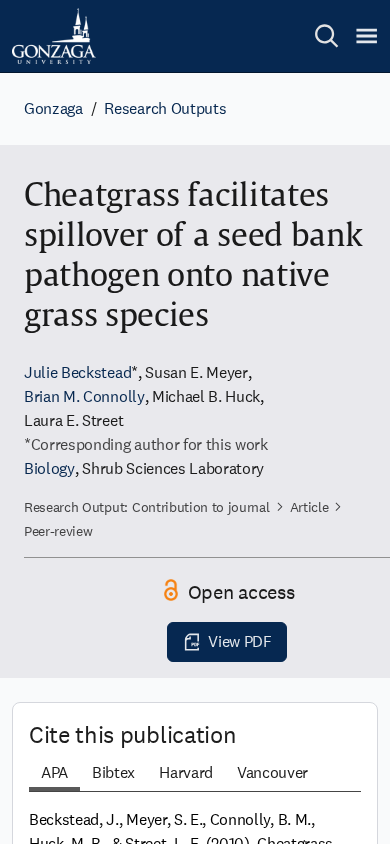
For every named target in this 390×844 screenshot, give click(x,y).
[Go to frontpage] (54, 36)
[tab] (54, 775)
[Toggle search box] (326, 36)
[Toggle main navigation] (366, 36)
